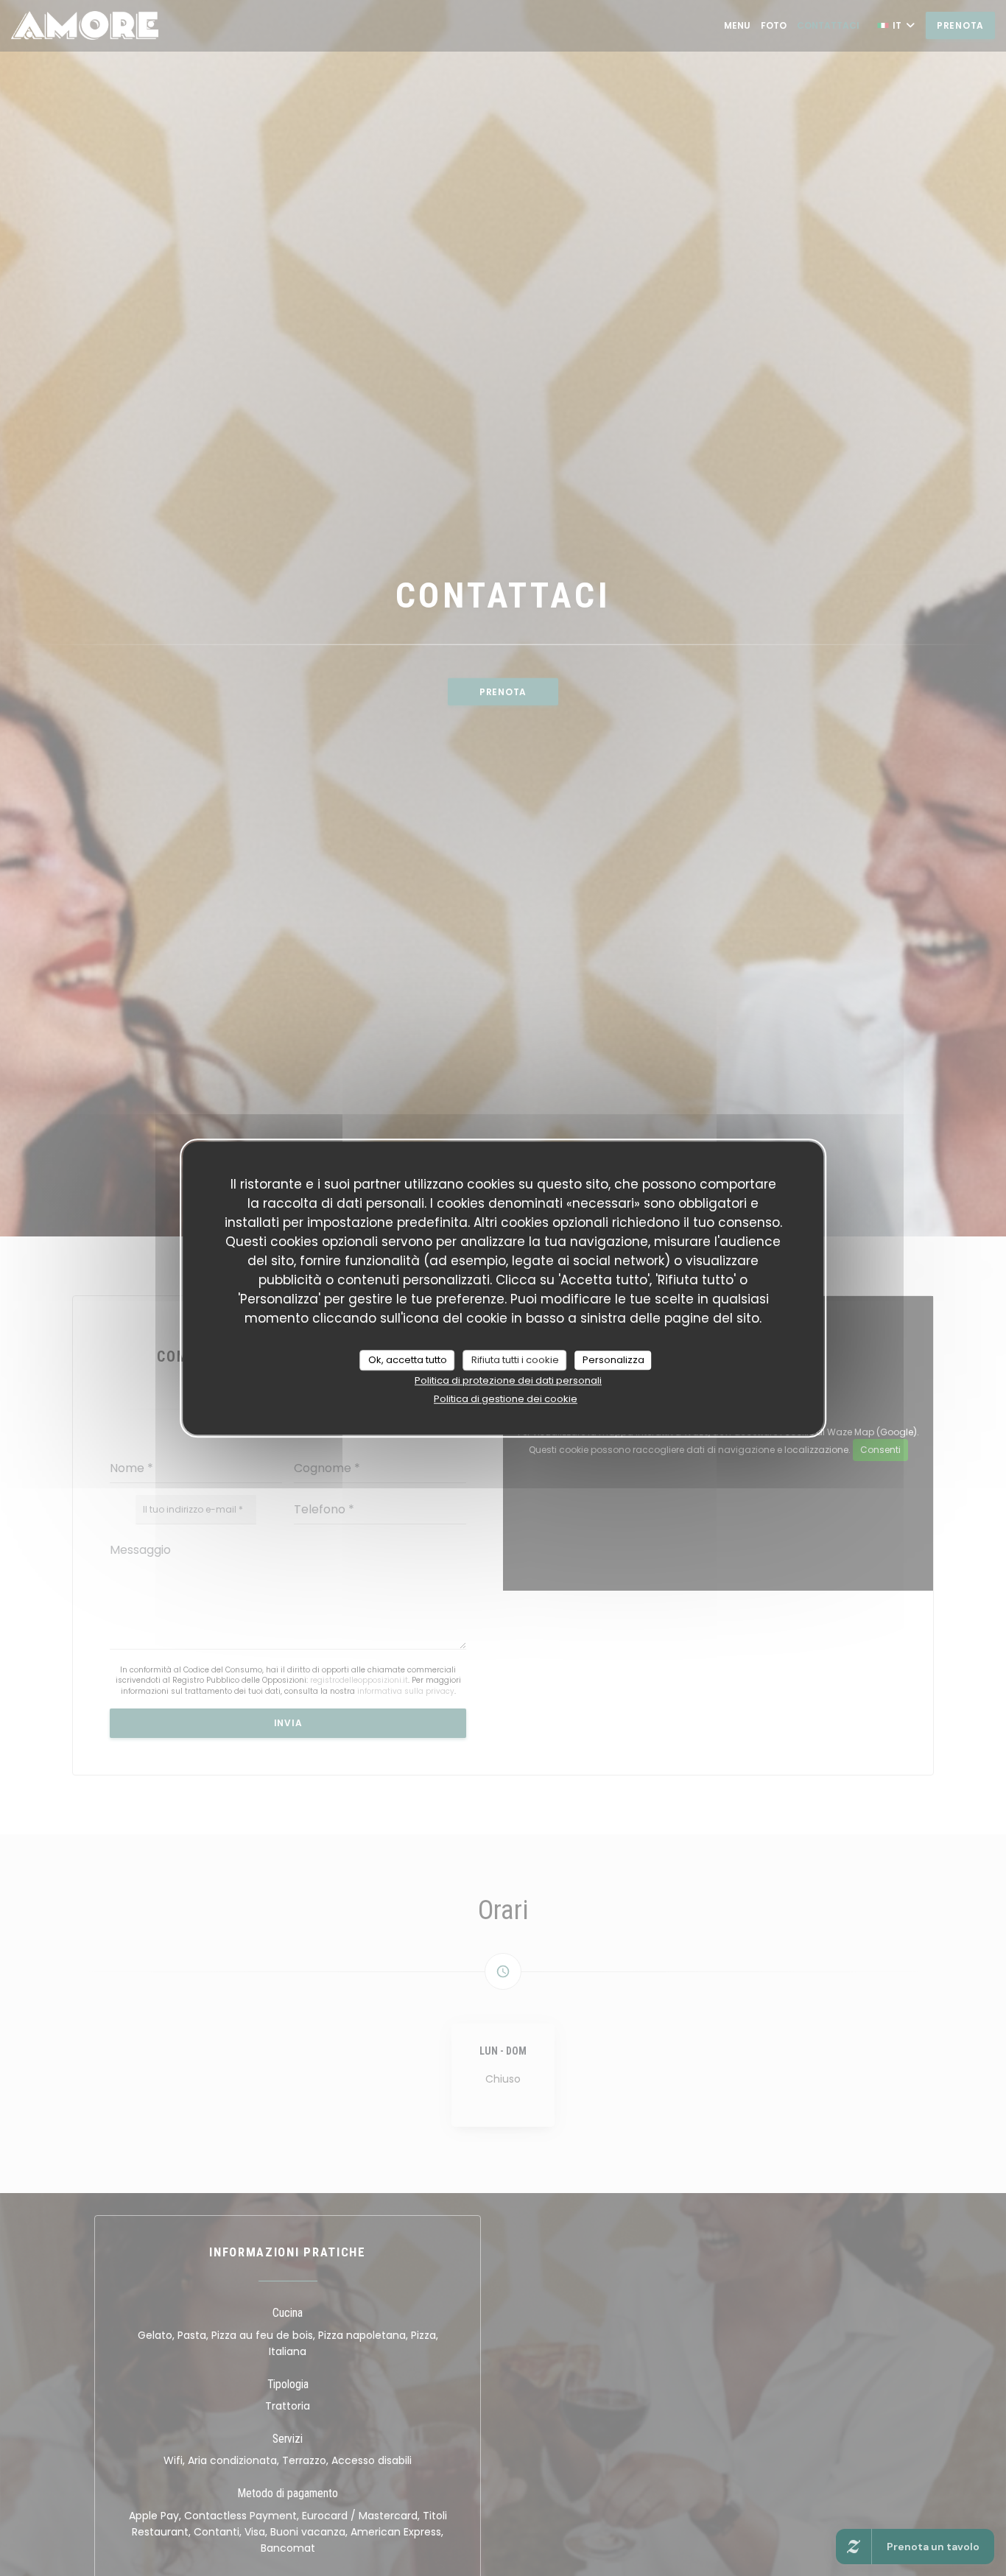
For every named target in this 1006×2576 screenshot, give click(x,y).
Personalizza (613, 1360)
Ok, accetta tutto (408, 1360)
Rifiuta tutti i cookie (515, 1360)
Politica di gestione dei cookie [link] (506, 1399)
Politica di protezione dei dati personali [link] (508, 1380)
